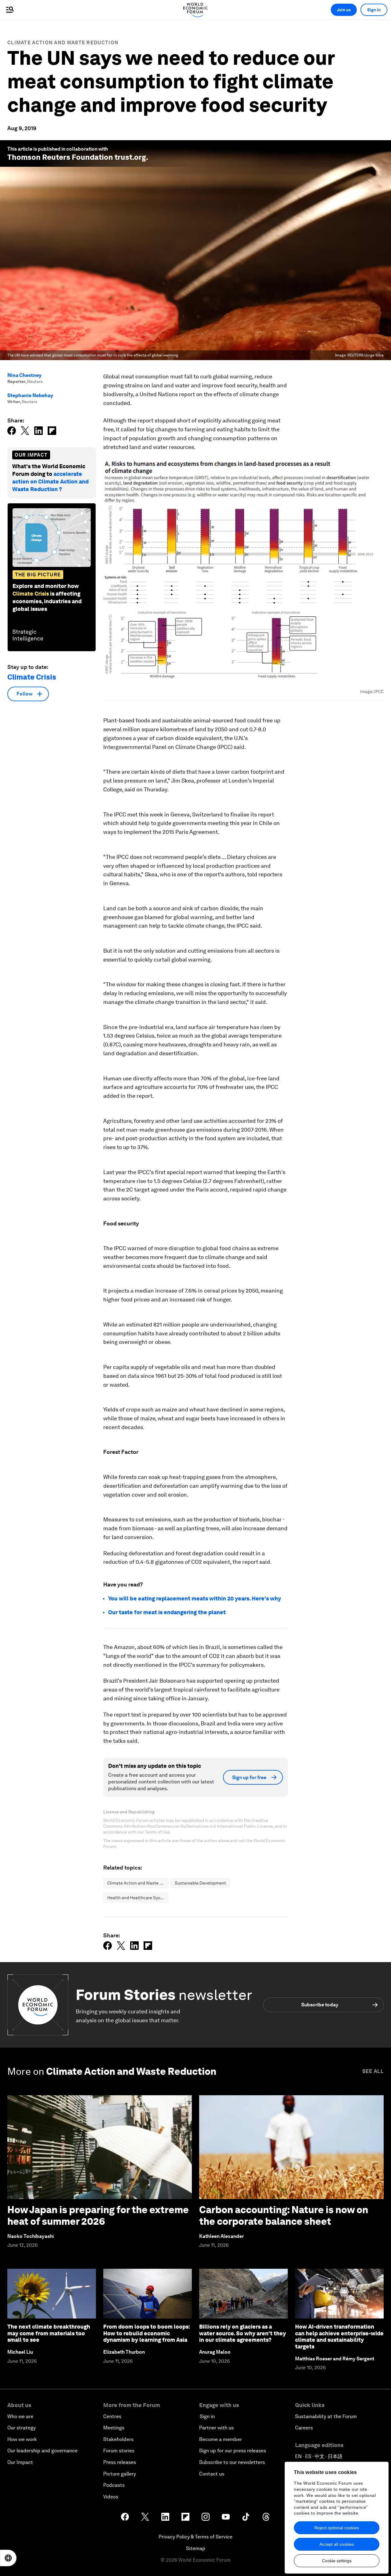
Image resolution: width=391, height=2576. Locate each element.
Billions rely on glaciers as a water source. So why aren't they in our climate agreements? (243, 2333)
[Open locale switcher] (8, 2558)
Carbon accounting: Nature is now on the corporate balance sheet (284, 2215)
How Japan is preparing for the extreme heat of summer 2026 (98, 2215)
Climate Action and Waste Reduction (63, 43)
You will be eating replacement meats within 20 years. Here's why (195, 1598)
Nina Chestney (24, 375)
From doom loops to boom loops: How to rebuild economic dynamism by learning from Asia (147, 2333)
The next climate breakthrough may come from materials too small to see (49, 2333)
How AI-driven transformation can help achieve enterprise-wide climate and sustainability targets (339, 2337)
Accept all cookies (337, 2544)
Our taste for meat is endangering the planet (167, 1612)
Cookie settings (337, 2561)
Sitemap (196, 2548)
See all (373, 2071)
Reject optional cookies (337, 2528)
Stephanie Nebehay (30, 395)
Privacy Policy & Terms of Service (195, 2537)
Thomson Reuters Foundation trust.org (77, 157)
